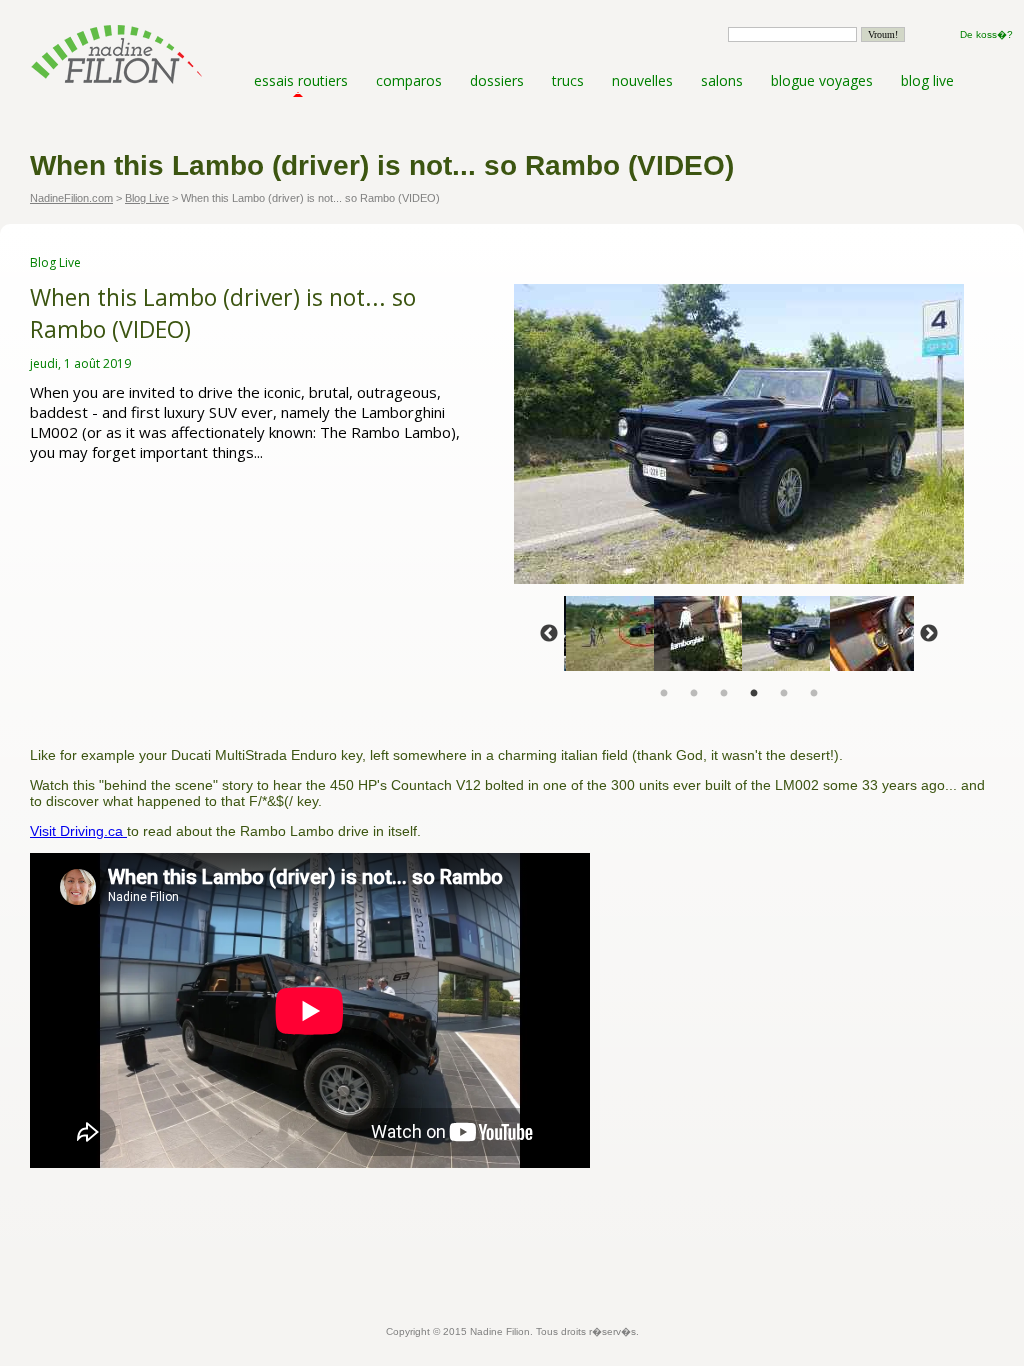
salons (722, 80)
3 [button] (724, 694)
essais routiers (301, 80)
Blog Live (147, 198)
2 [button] (694, 694)
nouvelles (642, 80)
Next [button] (929, 634)
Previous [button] (549, 634)
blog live (927, 80)
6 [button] (814, 694)
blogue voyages (822, 80)
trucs (568, 80)
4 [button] (754, 694)
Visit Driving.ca (78, 831)
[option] (739, 434)
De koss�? (986, 34)
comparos (409, 80)
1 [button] (664, 694)
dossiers (497, 80)
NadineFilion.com (71, 198)
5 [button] (784, 694)
